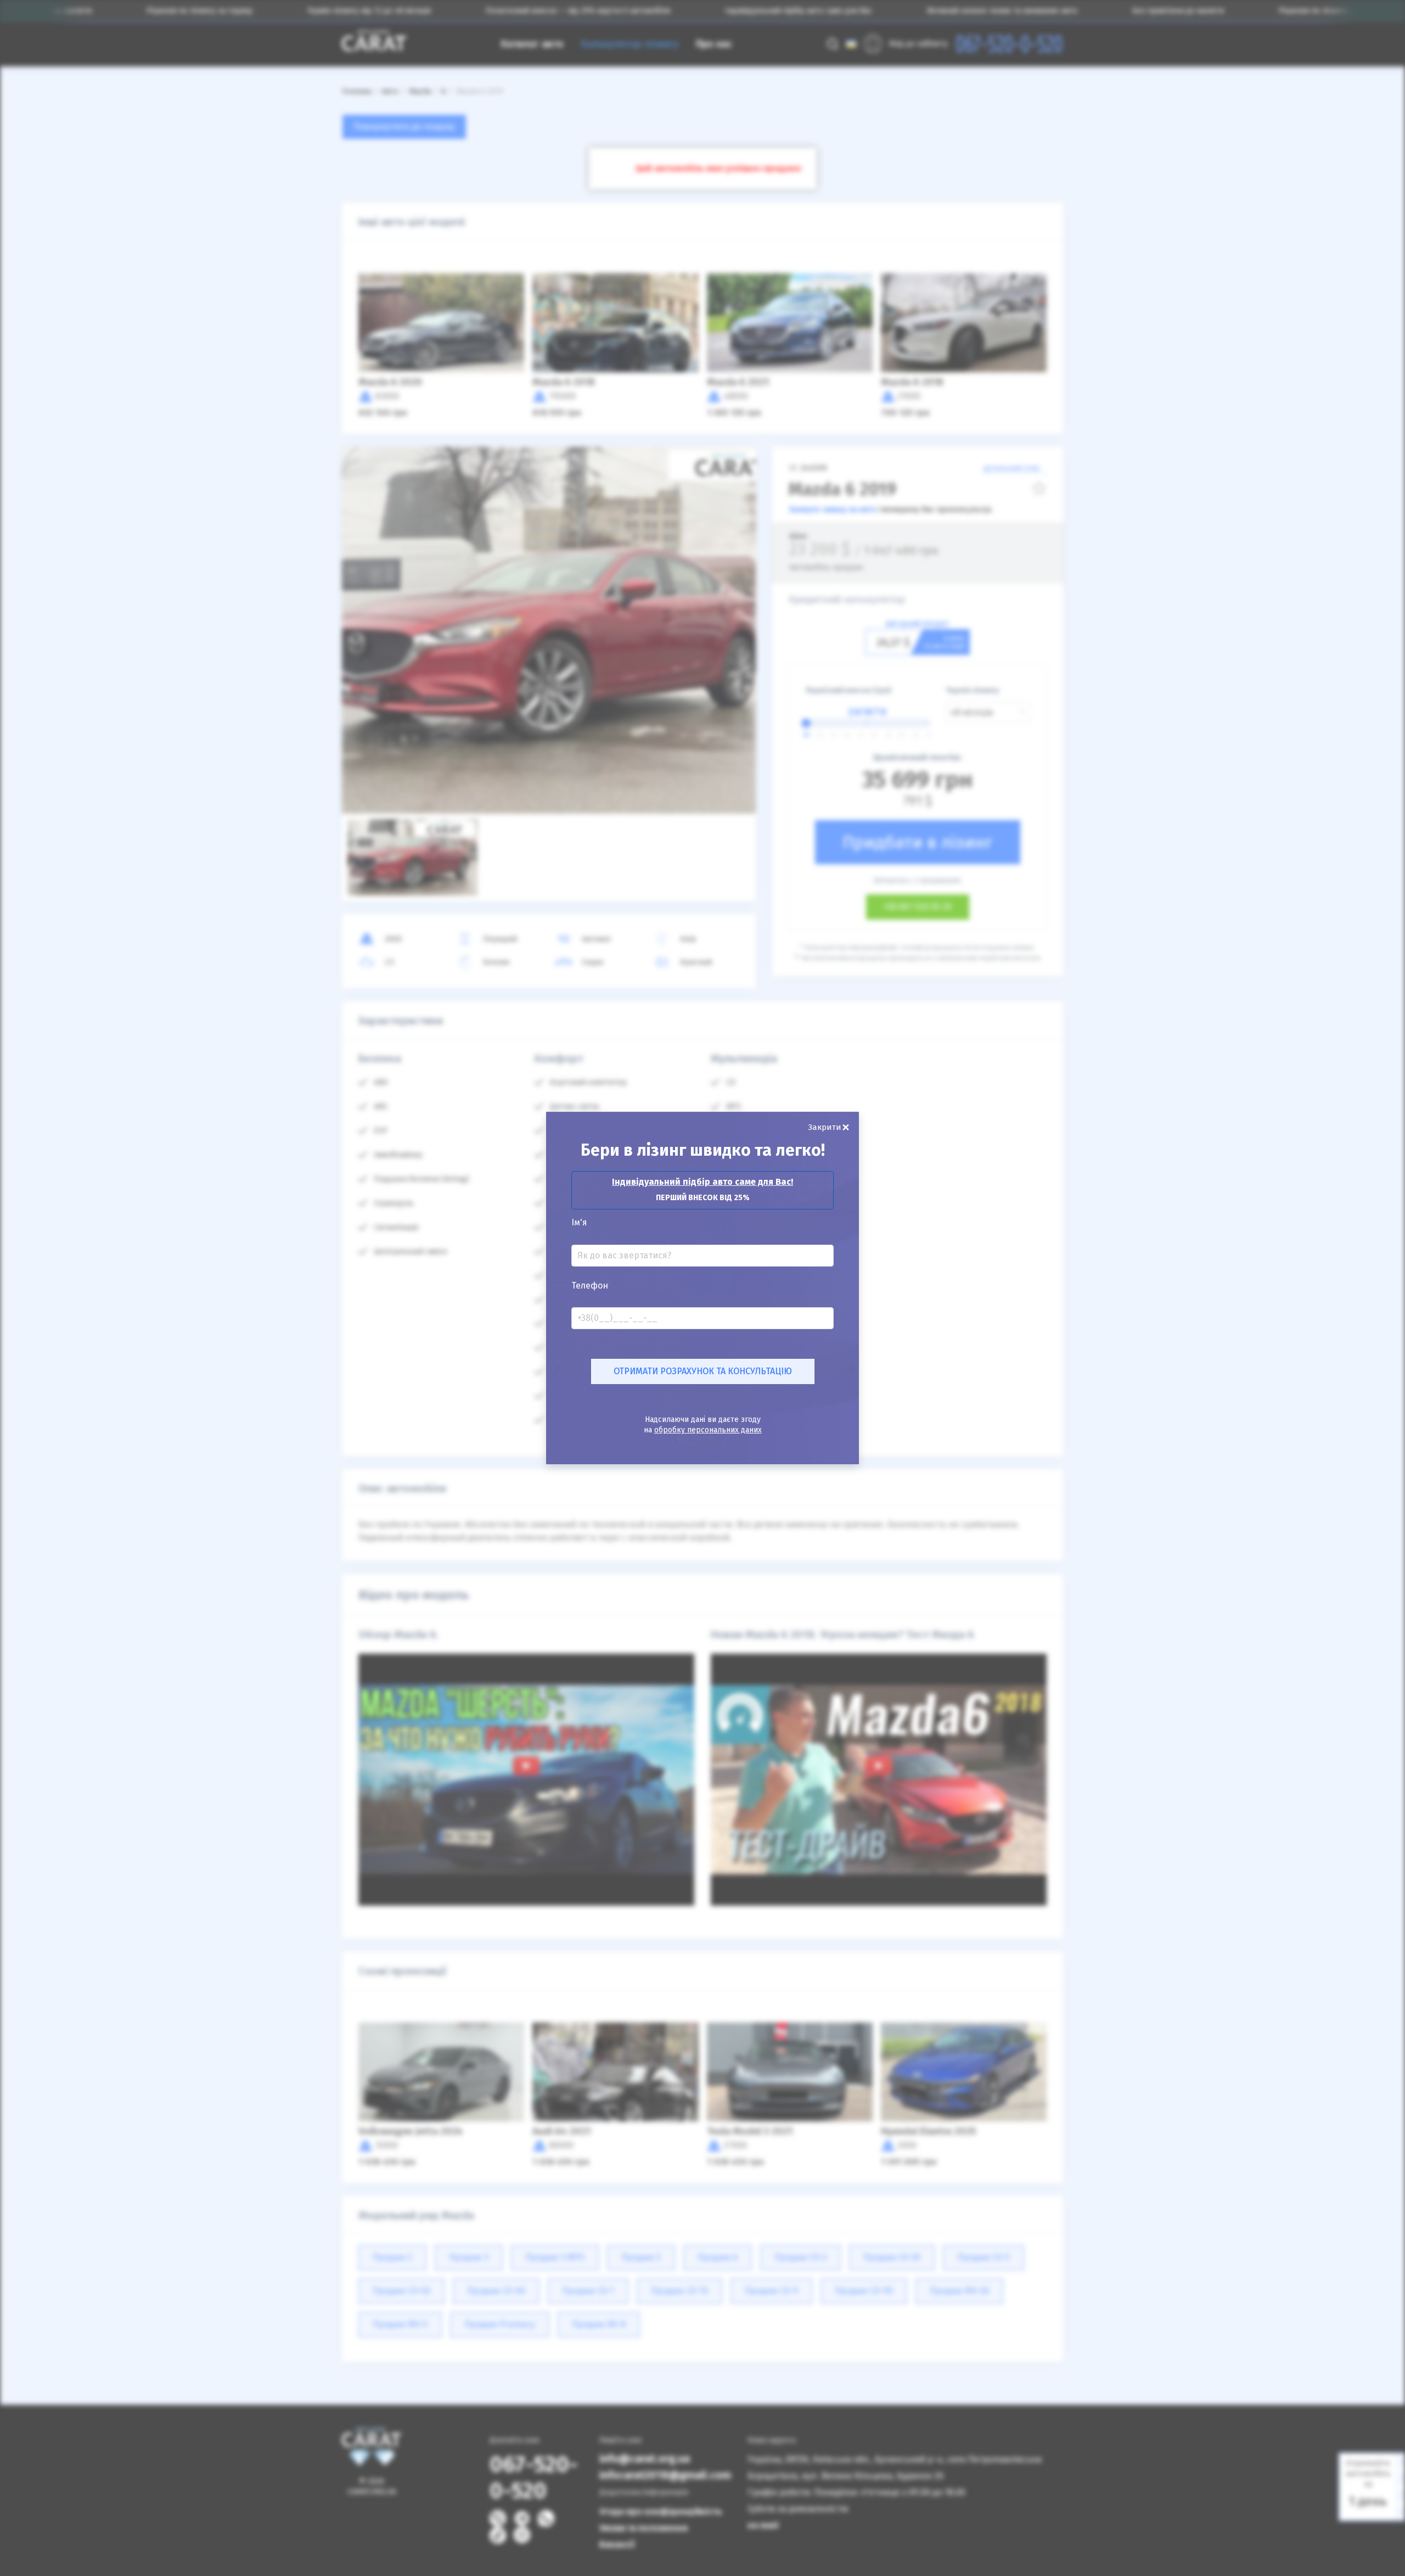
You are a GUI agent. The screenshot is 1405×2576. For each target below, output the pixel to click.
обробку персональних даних (708, 1430)
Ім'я (579, 1223)
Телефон (590, 1286)
